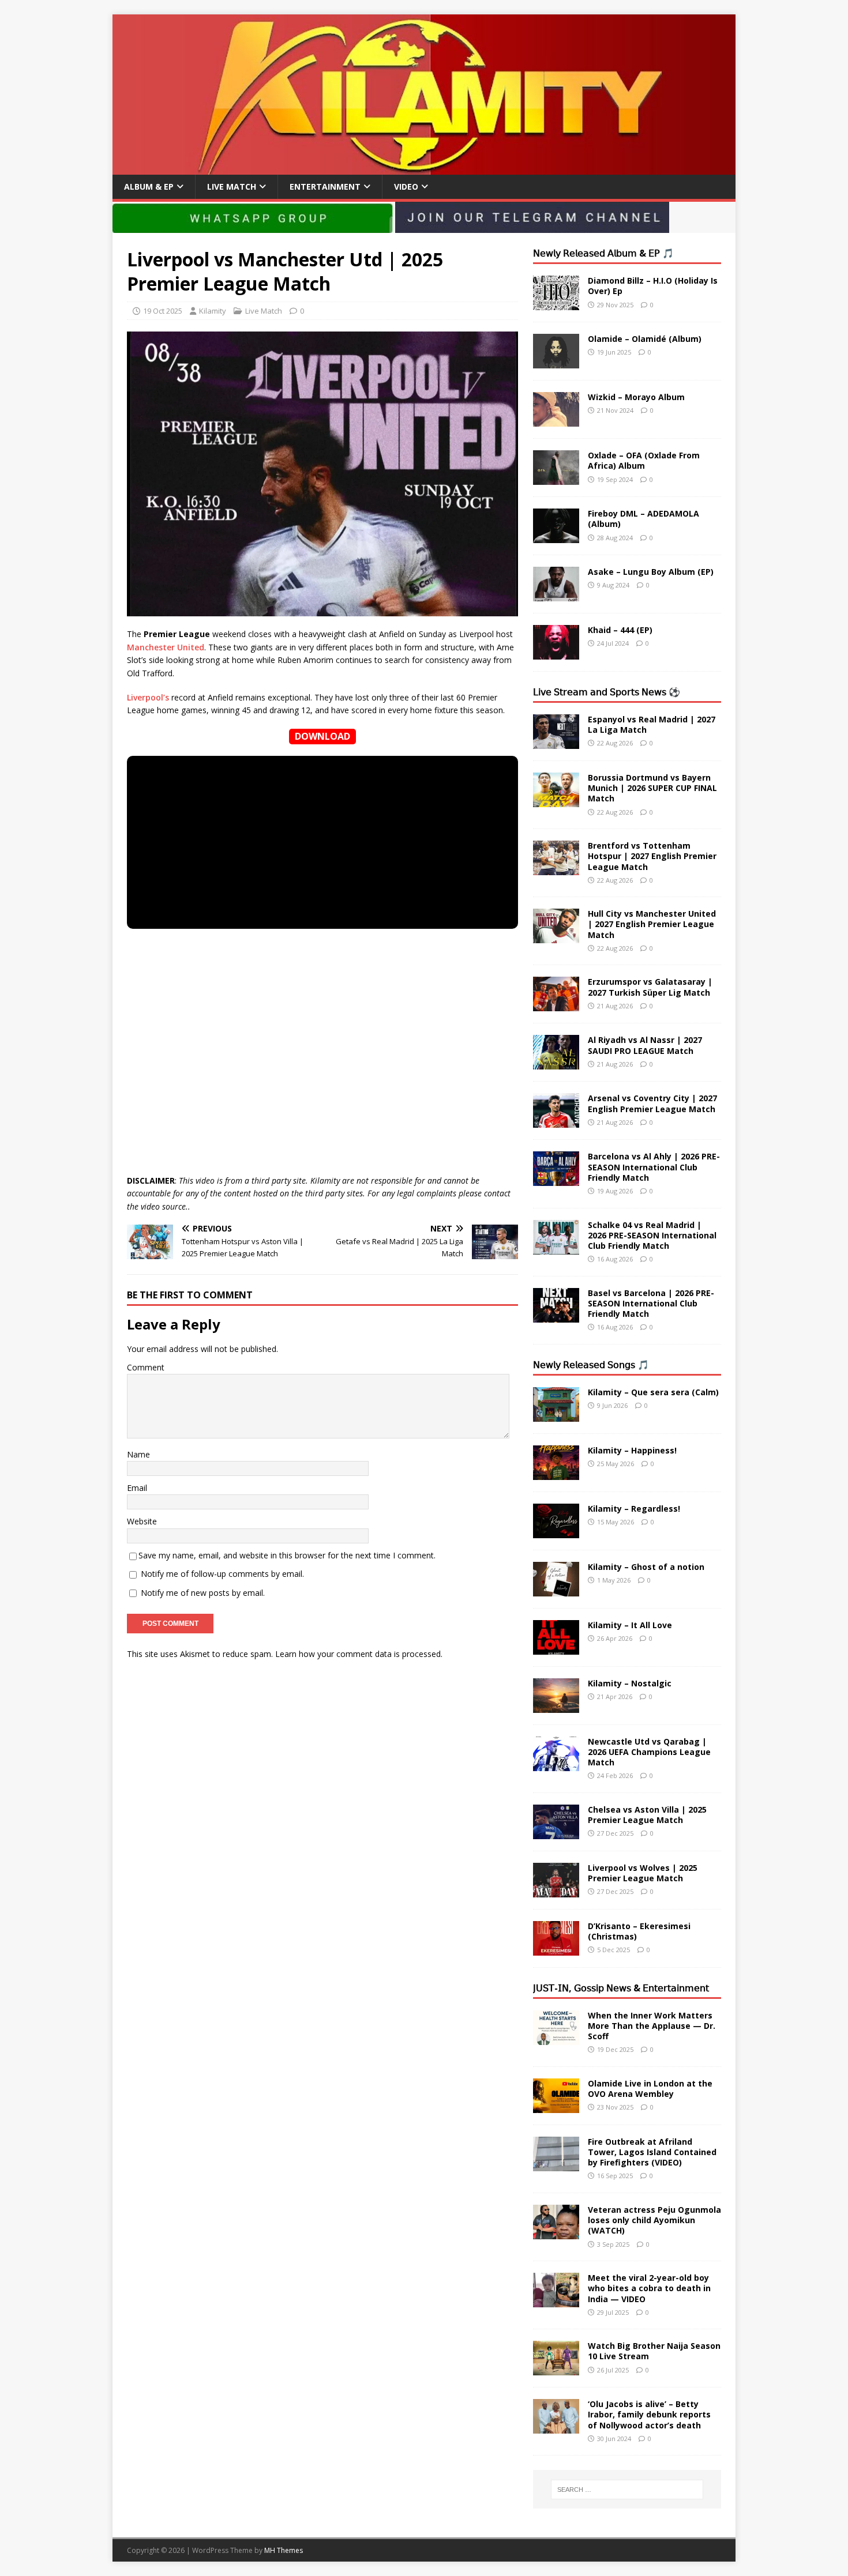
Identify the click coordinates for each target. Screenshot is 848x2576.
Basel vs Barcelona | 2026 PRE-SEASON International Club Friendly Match (651, 1303)
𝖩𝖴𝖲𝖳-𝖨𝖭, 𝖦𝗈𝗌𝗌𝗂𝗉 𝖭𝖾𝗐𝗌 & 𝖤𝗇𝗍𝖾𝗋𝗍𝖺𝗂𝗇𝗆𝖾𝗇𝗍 (621, 1988)
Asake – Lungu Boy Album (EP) (651, 572)
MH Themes (284, 2550)
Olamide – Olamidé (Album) (645, 339)
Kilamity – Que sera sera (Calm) (653, 1392)
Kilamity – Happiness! (632, 1450)
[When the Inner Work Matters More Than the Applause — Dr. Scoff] (556, 2038)
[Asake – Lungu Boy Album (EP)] (556, 595)
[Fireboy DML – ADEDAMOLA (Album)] (556, 536)
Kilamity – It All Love (630, 1625)
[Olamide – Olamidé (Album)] (556, 362)
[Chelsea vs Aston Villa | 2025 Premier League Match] (556, 1832)
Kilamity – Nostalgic (630, 1683)
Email (137, 1488)
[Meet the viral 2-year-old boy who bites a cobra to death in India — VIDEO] (556, 2301)
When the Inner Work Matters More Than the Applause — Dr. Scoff (652, 2026)
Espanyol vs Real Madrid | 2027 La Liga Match (652, 724)
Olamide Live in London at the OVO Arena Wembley (650, 2089)
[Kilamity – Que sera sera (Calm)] (556, 1415)
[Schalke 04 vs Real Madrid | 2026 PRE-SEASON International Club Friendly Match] (556, 1247)
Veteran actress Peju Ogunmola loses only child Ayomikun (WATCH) (654, 2220)
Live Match (232, 187)
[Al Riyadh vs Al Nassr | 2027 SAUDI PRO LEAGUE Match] (556, 1063)
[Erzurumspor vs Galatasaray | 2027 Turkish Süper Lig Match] (556, 1005)
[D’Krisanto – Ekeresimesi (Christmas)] (556, 1948)
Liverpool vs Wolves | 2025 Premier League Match (643, 1873)
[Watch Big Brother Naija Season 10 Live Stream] (556, 2369)
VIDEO (406, 187)
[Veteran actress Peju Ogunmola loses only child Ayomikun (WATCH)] (556, 2233)
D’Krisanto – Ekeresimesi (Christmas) (639, 1931)
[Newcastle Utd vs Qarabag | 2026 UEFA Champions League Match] (556, 1764)
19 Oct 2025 (163, 311)
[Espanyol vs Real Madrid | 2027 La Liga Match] (556, 742)
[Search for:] (627, 2490)
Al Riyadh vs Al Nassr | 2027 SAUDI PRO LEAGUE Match (645, 1045)
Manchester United (166, 647)
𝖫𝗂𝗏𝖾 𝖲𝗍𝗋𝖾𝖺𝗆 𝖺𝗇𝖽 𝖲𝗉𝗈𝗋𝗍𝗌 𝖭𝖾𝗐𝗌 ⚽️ (607, 692)
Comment (146, 1367)
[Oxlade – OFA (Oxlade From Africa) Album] (556, 478)
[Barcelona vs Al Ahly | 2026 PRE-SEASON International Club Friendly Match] (556, 1179)
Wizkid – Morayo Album (636, 397)
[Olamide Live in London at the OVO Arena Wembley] (556, 2106)
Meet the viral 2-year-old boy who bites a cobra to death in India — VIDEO (649, 2288)
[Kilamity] (424, 168)
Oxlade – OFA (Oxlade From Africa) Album (644, 460)
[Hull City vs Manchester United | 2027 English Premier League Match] (556, 937)
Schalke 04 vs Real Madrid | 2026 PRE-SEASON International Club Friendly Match (652, 1235)
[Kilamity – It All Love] (556, 1647)
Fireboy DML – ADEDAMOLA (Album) (643, 519)
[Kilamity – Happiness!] (556, 1473)
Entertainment (325, 187)
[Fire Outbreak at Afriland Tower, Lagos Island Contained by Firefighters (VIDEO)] (556, 2164)
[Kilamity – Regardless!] (556, 1531)
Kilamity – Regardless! (634, 1509)
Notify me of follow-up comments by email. (222, 1574)
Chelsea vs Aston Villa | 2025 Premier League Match (647, 1815)
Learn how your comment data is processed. (359, 1654)
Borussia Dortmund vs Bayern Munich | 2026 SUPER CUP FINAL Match (652, 788)
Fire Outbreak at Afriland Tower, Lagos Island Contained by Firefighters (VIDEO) (652, 2152)
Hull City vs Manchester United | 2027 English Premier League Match (652, 924)
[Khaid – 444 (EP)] (556, 653)
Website (142, 1521)
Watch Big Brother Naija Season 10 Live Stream (654, 2351)
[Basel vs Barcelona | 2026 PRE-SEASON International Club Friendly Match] (556, 1315)
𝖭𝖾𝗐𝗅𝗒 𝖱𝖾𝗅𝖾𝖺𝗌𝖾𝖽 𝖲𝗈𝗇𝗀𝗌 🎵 (591, 1365)
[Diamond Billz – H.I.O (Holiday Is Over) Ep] (556, 304)
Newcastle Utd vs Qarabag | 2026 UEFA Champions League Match (649, 1752)
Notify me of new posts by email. (203, 1593)
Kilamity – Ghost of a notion (646, 1567)
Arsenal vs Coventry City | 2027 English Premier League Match (652, 1103)
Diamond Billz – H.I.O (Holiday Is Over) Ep (653, 286)
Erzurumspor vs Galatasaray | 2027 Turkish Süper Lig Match (650, 987)
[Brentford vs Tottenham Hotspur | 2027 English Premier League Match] (556, 869)
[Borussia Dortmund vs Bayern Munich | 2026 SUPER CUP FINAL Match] (556, 801)
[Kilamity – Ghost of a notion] (556, 1589)
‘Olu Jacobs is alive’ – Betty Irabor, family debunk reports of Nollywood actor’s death (649, 2414)
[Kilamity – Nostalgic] (556, 1706)
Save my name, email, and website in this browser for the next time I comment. (287, 1555)
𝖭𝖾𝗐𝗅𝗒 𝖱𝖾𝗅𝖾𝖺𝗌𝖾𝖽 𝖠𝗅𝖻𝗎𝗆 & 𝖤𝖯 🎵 (603, 253)
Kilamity (213, 311)
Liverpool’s (148, 697)
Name (138, 1454)
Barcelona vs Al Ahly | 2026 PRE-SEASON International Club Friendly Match (654, 1167)
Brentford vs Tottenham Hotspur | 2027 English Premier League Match (652, 856)
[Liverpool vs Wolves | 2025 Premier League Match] (556, 1890)
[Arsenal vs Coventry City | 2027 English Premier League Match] (556, 1121)
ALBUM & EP (149, 187)
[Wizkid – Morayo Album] (556, 420)
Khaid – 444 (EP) (620, 630)
